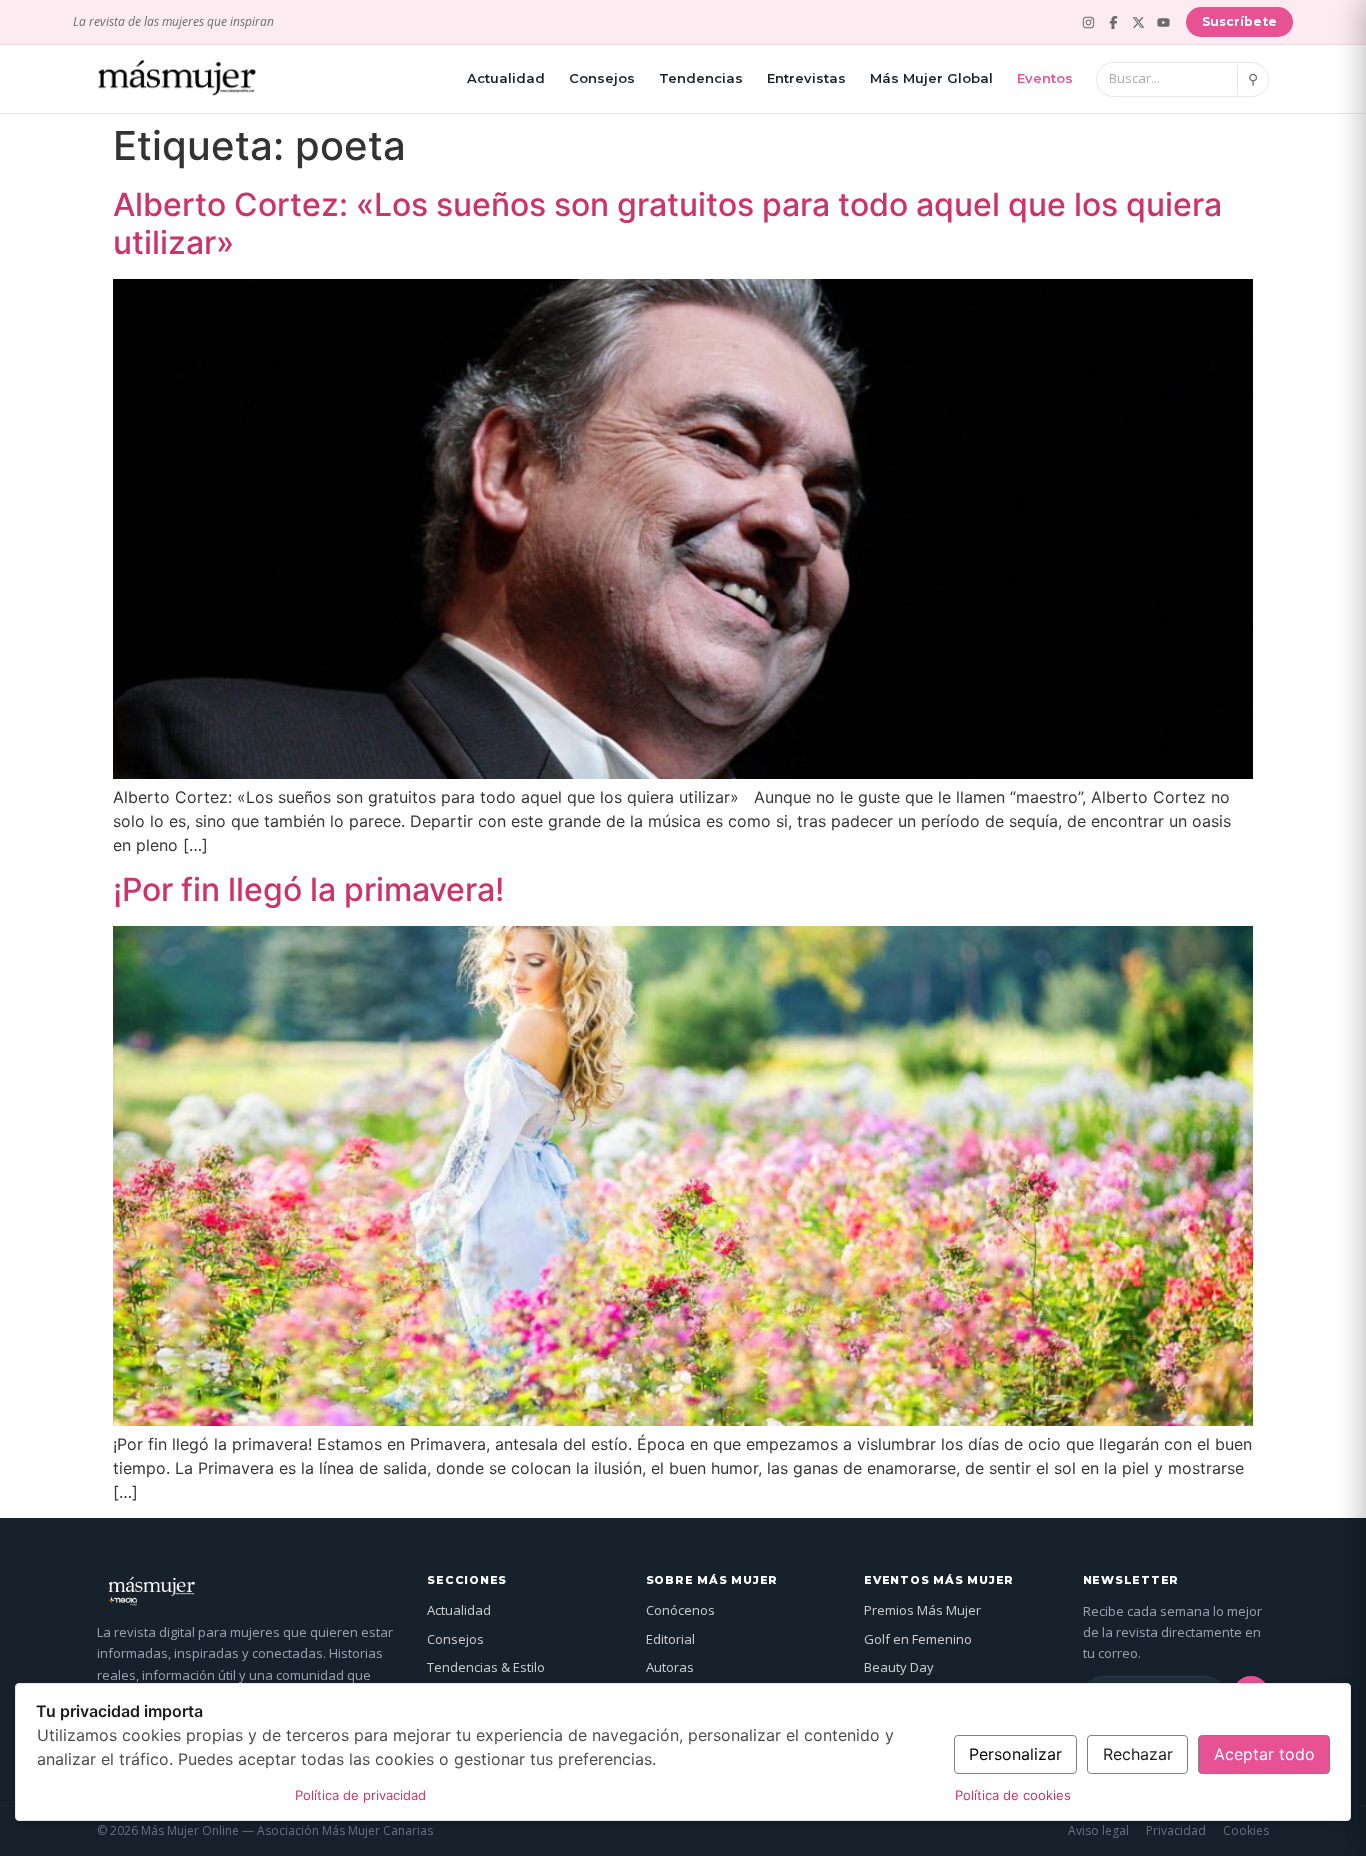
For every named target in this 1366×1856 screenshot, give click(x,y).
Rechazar (1138, 1754)
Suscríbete (1239, 21)
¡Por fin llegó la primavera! (308, 889)
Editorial (670, 1639)
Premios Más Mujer (922, 1610)
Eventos (1045, 78)
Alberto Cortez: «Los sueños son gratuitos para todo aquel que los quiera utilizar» (667, 223)
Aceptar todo (1264, 1754)
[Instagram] (1088, 22)
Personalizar (1015, 1754)
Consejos (602, 78)
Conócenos (680, 1610)
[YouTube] (1163, 22)
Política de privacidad (360, 1795)
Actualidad (506, 78)
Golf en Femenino (918, 1639)
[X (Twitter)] (1138, 22)
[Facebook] (1113, 22)
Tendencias (701, 78)
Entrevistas (806, 78)
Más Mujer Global (931, 78)
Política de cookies (1013, 1795)
